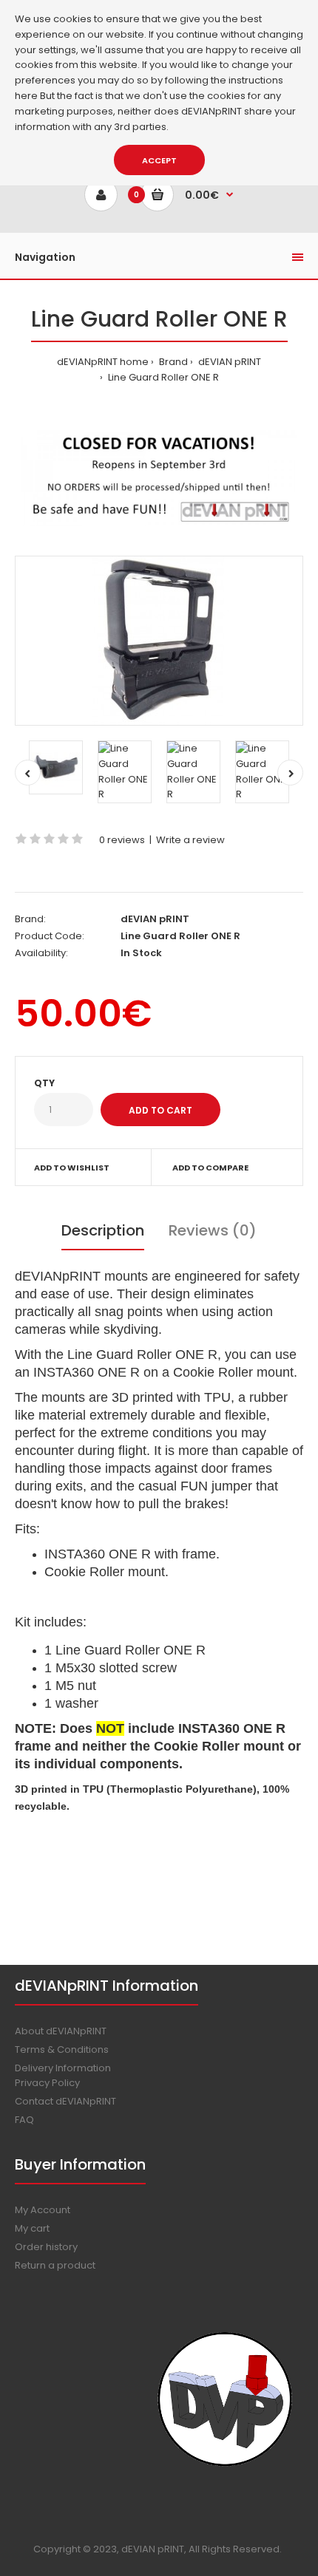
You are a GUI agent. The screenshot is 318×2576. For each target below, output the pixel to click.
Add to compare (210, 1168)
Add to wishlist (72, 1168)
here (26, 96)
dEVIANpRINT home (103, 362)
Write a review (190, 840)
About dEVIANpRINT (61, 2031)
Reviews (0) (213, 1230)
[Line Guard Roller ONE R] (159, 641)
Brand (172, 362)
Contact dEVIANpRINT (65, 2101)
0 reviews (122, 840)
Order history (46, 2247)
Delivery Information (63, 2068)
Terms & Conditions (62, 2049)
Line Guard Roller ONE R (162, 377)
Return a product (55, 2265)
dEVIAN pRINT (229, 362)
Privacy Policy (47, 2083)
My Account (43, 2210)
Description (103, 1230)
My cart (32, 2228)
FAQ (24, 2120)
